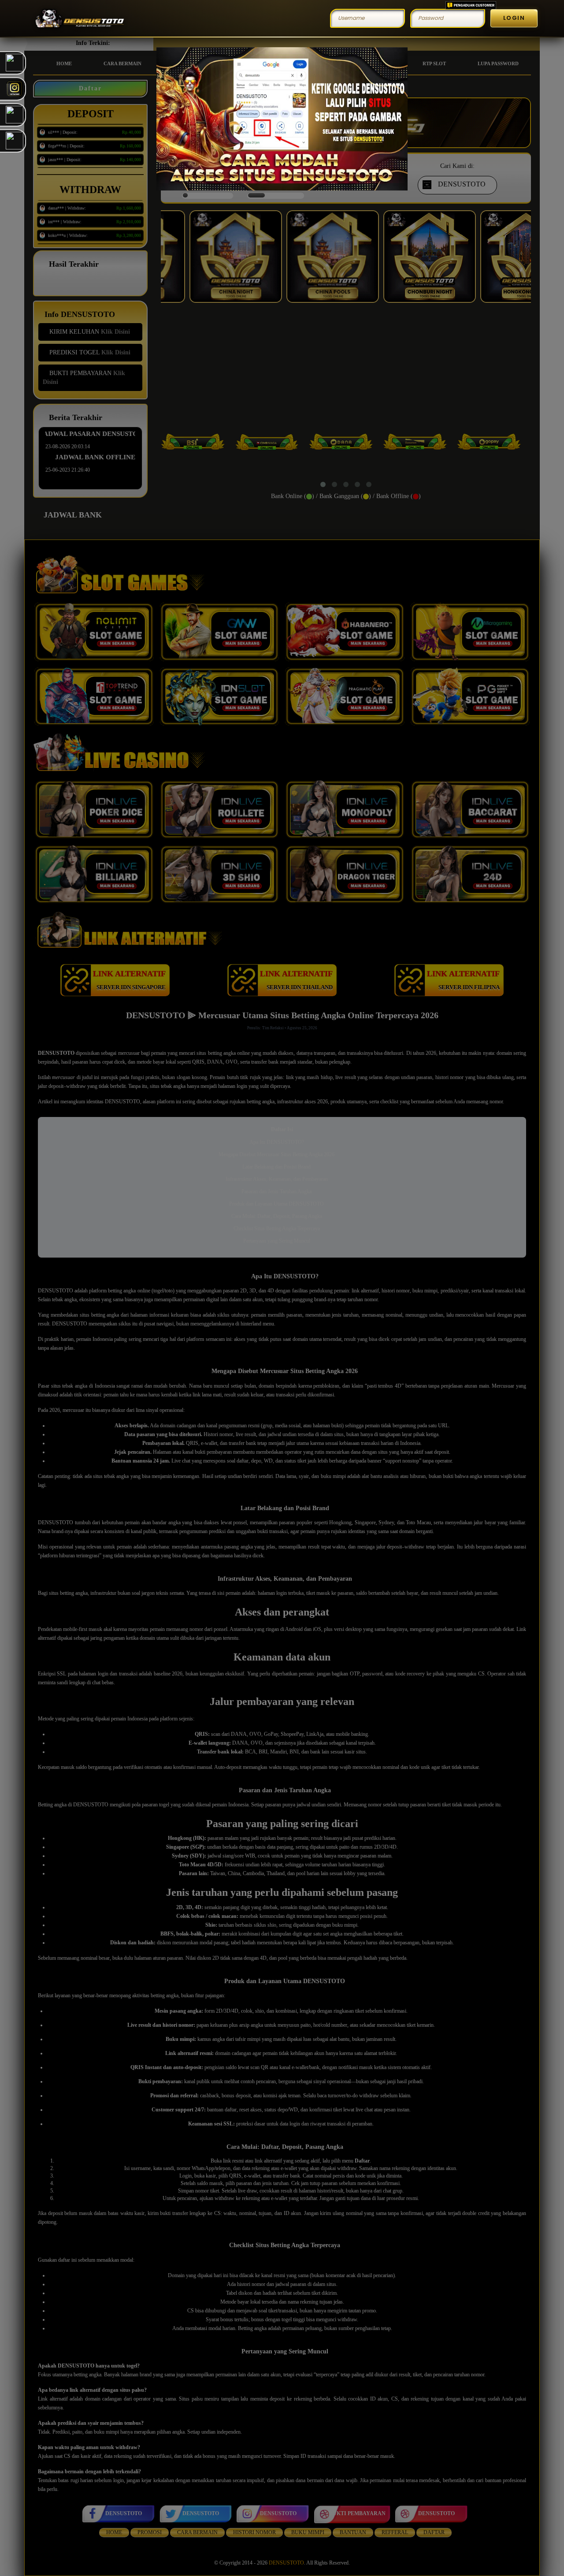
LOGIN (514, 18)
